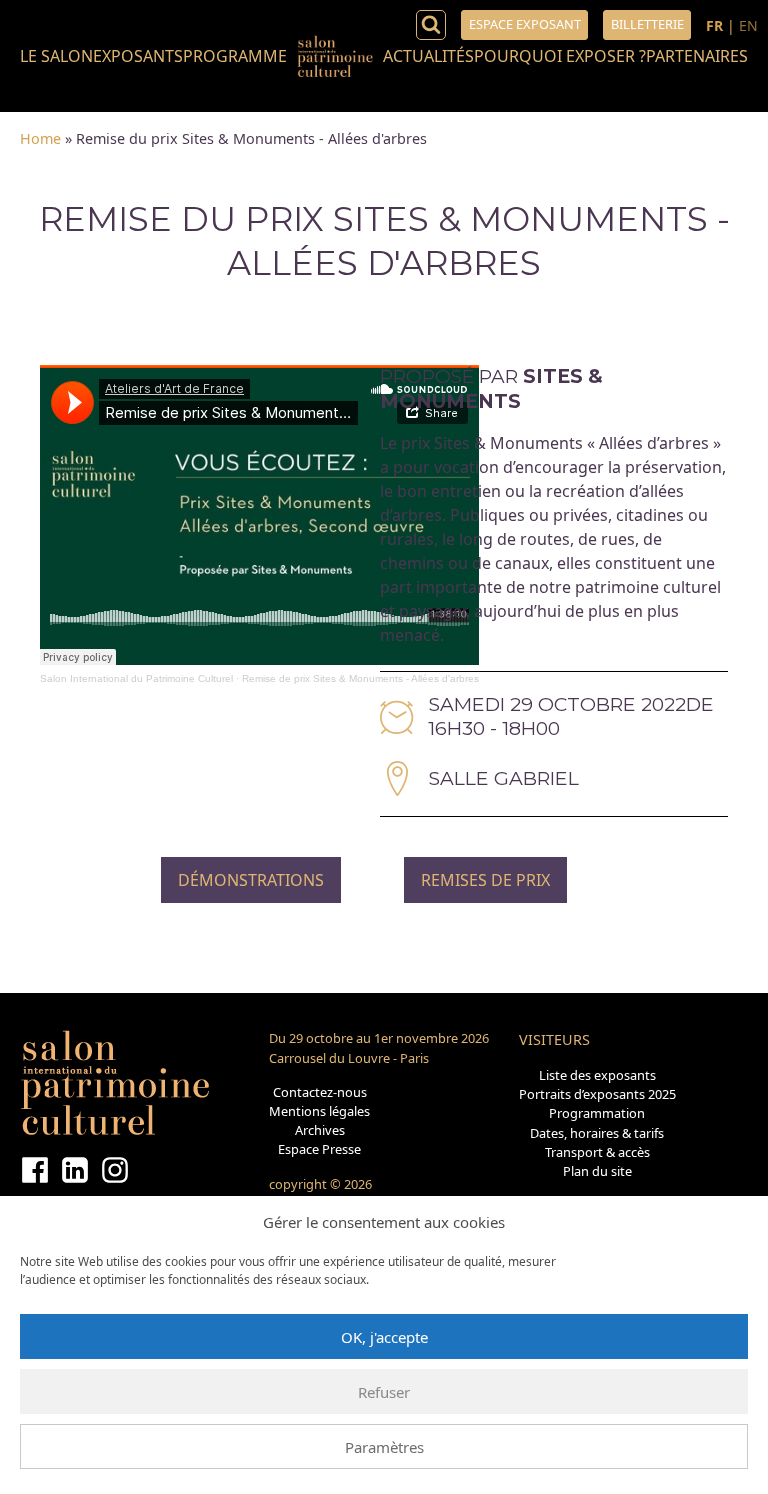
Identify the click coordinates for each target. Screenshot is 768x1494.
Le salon (56, 56)
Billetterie (647, 24)
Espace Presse (319, 1149)
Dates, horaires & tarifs (597, 1133)
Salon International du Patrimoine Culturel (136, 678)
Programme (235, 56)
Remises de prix (485, 880)
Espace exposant (525, 24)
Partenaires (697, 56)
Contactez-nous (320, 1092)
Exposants (138, 56)
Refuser (384, 1392)
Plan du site (597, 1171)
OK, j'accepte (384, 1337)
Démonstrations (251, 880)
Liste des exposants (597, 1075)
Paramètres (384, 1447)
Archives (320, 1130)
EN (748, 25)
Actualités (428, 56)
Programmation (597, 1113)
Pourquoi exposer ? (560, 56)
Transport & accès (597, 1152)
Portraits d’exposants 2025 (597, 1094)
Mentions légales (319, 1111)
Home (40, 138)
